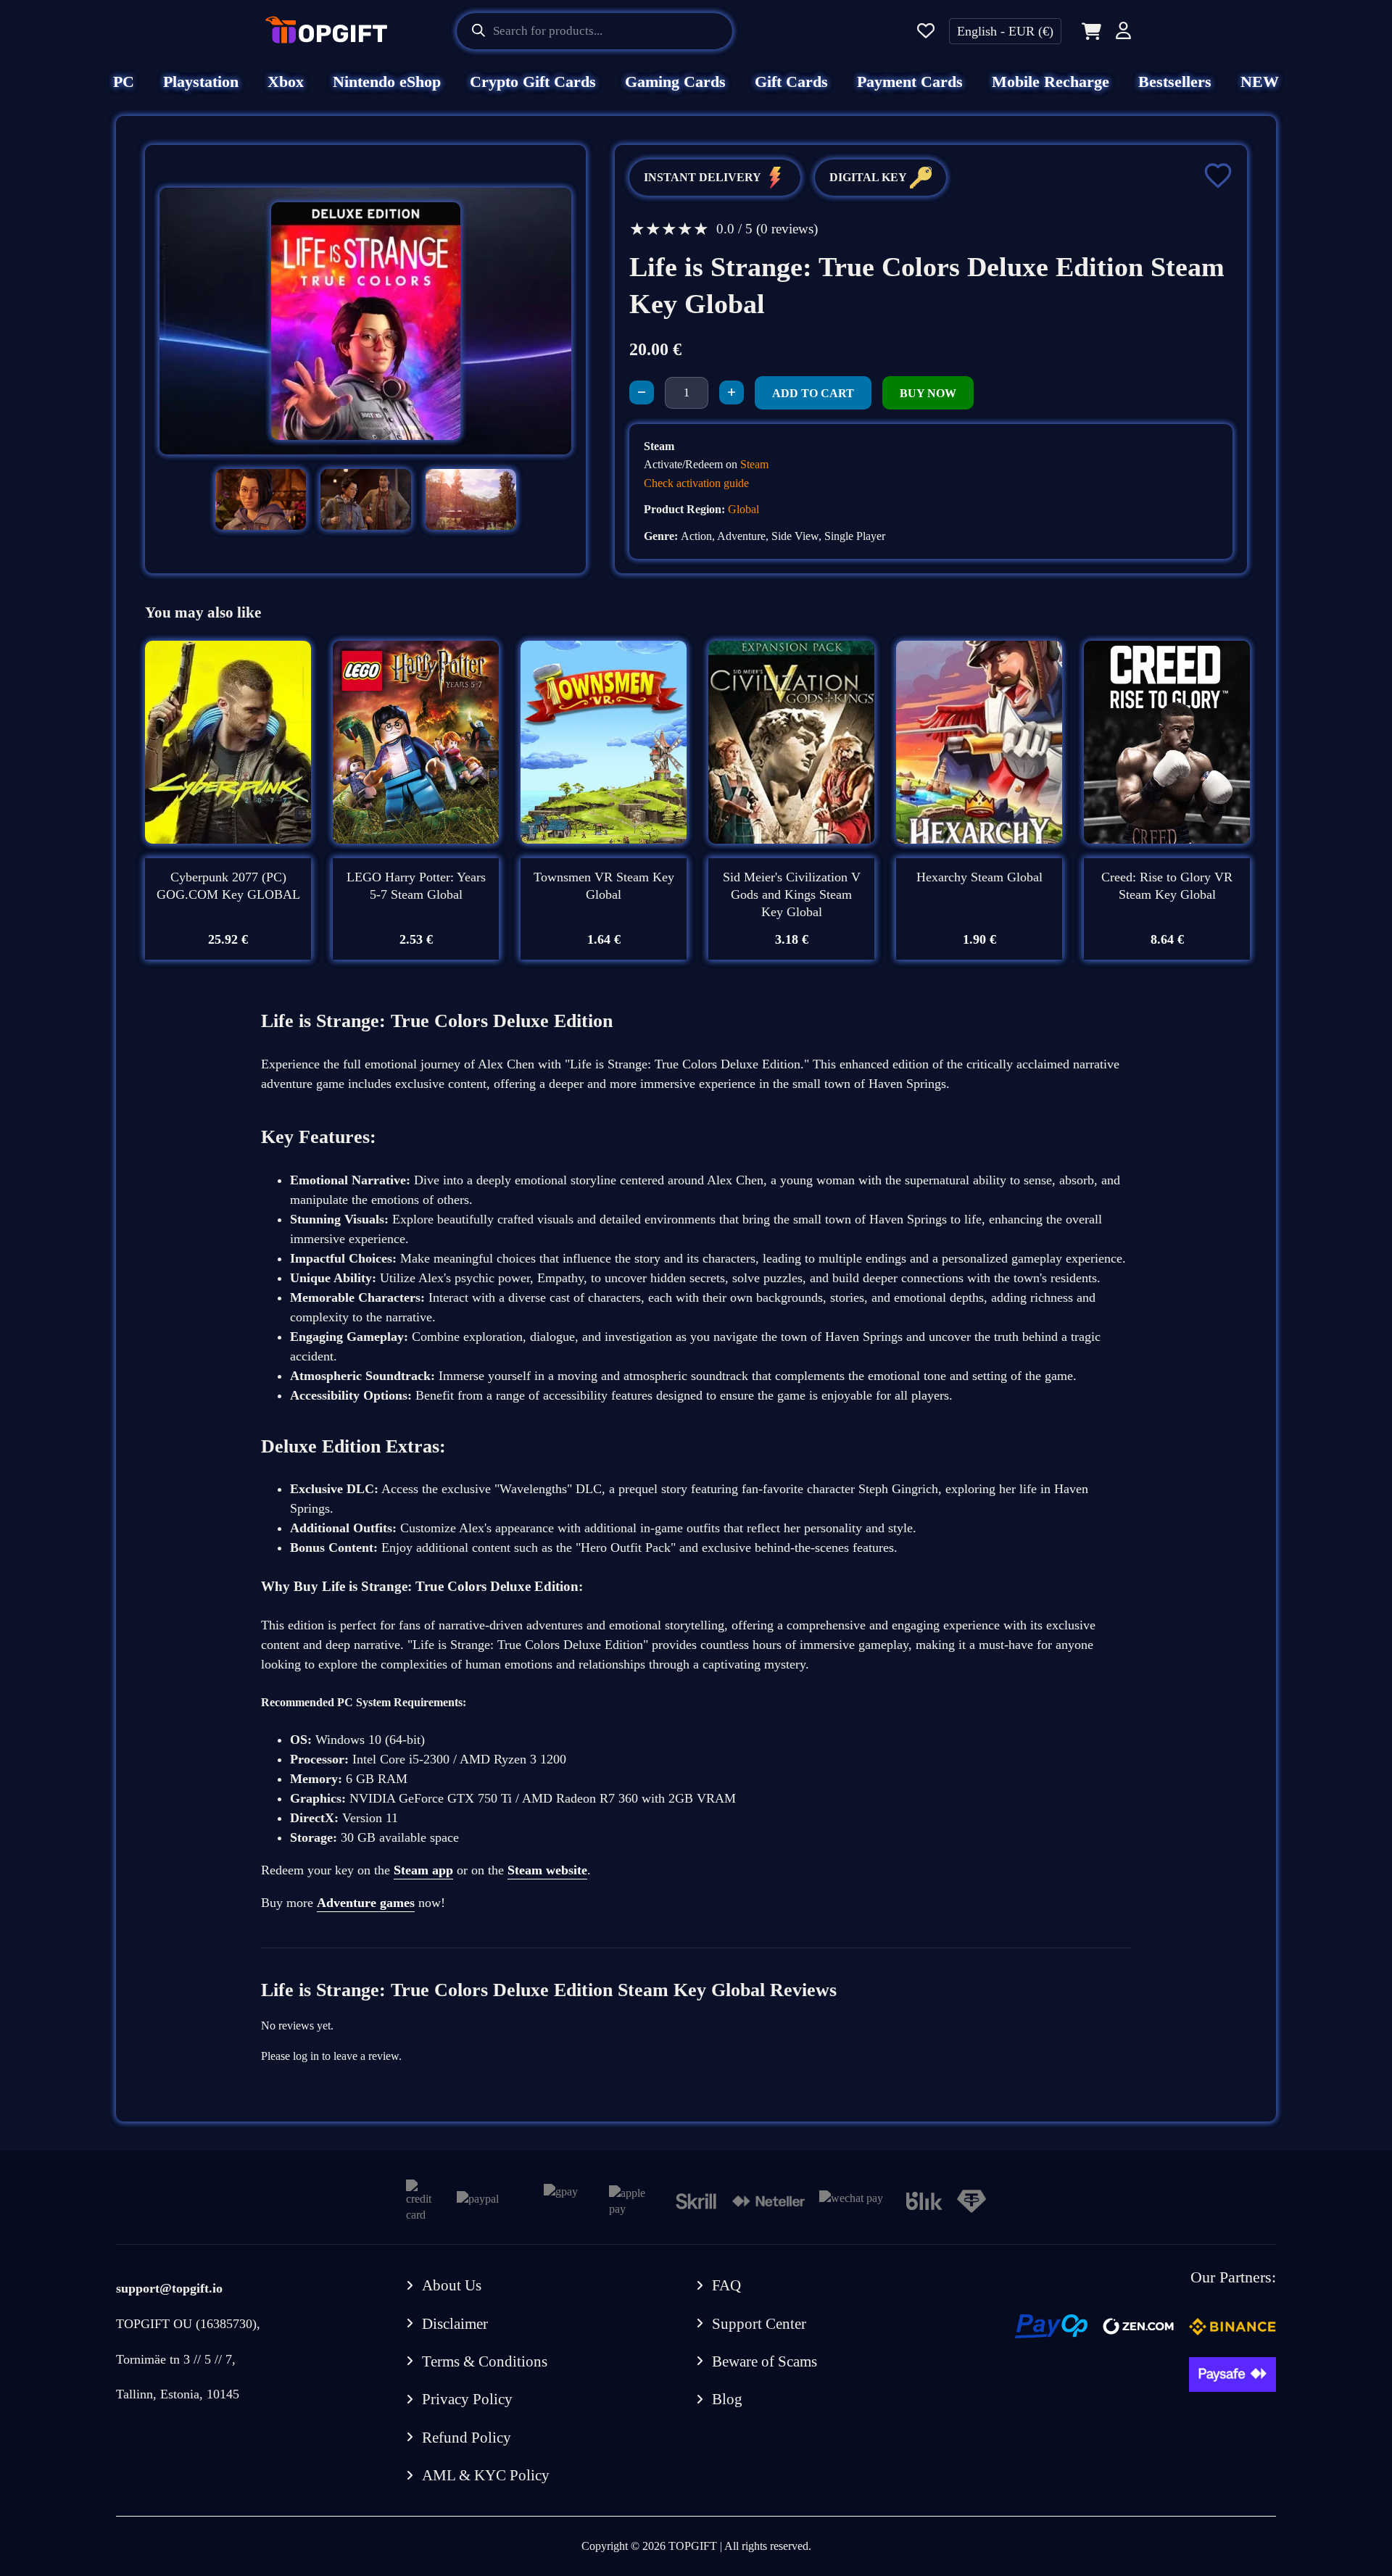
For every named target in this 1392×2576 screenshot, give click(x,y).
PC (124, 82)
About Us (452, 2285)
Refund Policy (467, 2438)
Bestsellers (1175, 82)
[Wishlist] (926, 32)
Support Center (759, 2324)
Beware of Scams (765, 2361)
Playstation (201, 82)
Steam (754, 464)
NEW (1260, 82)
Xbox (286, 82)
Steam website (547, 1870)
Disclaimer (455, 2324)
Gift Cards (791, 82)
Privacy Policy (467, 2399)
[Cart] (1089, 31)
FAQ (726, 2285)
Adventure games (366, 1903)
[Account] (1123, 33)
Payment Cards (910, 82)
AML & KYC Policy (486, 2475)
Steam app (423, 1870)
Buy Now (928, 393)
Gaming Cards (675, 82)
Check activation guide (696, 483)
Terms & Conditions (485, 2361)
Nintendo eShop (387, 82)
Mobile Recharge (1051, 82)
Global (743, 509)
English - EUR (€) (1005, 31)
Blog (727, 2399)
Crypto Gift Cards (533, 82)
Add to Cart (813, 393)
